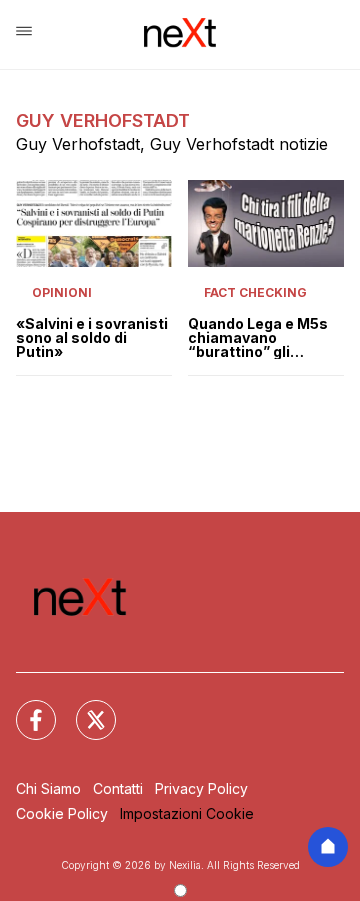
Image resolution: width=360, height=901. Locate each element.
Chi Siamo (48, 788)
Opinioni (62, 292)
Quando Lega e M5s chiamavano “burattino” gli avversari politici (258, 338)
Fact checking (255, 292)
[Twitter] (84, 708)
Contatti (118, 788)
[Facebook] (24, 708)
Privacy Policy (201, 788)
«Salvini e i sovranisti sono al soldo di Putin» (92, 338)
